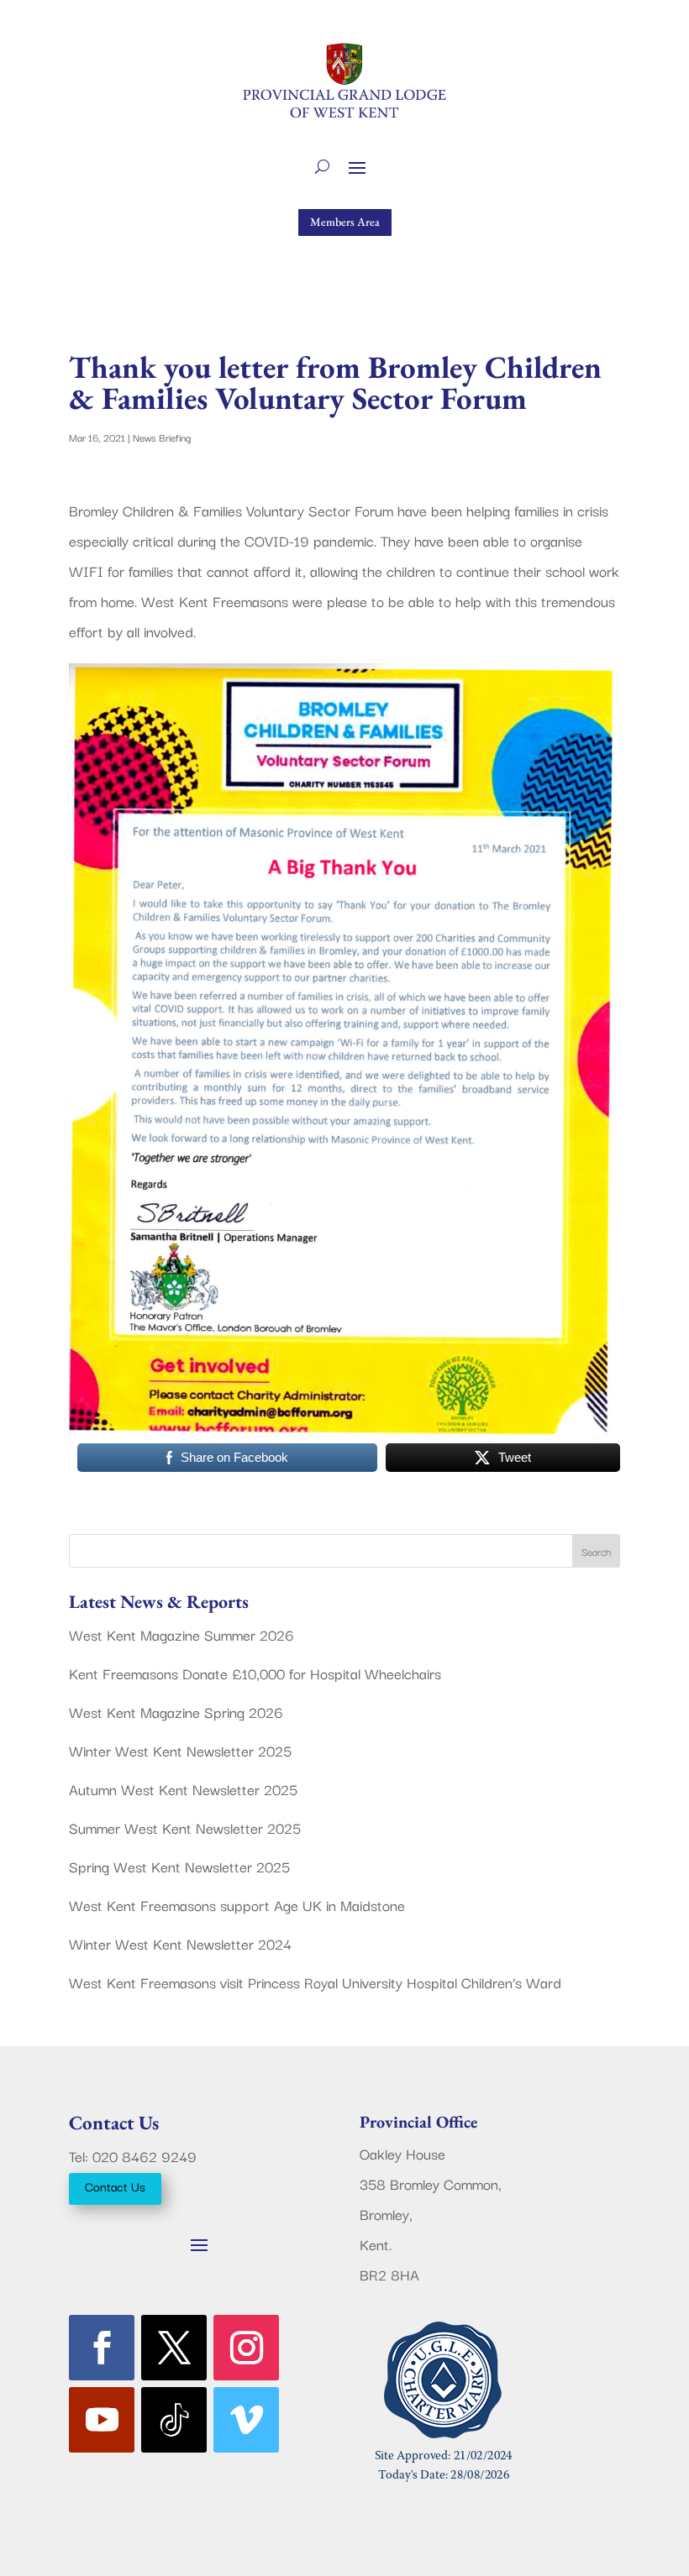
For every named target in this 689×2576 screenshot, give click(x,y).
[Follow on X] (174, 2348)
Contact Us (115, 2186)
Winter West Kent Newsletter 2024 (180, 1943)
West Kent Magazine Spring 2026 (176, 1712)
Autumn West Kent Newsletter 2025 (183, 1789)
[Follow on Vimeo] (246, 2420)
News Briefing (162, 437)
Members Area (345, 222)
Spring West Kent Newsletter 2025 (179, 1866)
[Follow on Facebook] (102, 2348)
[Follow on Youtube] (102, 2420)
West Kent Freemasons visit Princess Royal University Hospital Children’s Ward (315, 1982)
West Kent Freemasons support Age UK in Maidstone (237, 1905)
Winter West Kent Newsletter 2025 (180, 1750)
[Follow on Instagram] (246, 2348)
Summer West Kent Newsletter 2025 (185, 1827)
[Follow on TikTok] (174, 2420)
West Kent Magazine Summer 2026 (181, 1634)
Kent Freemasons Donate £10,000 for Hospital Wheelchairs (255, 1673)
